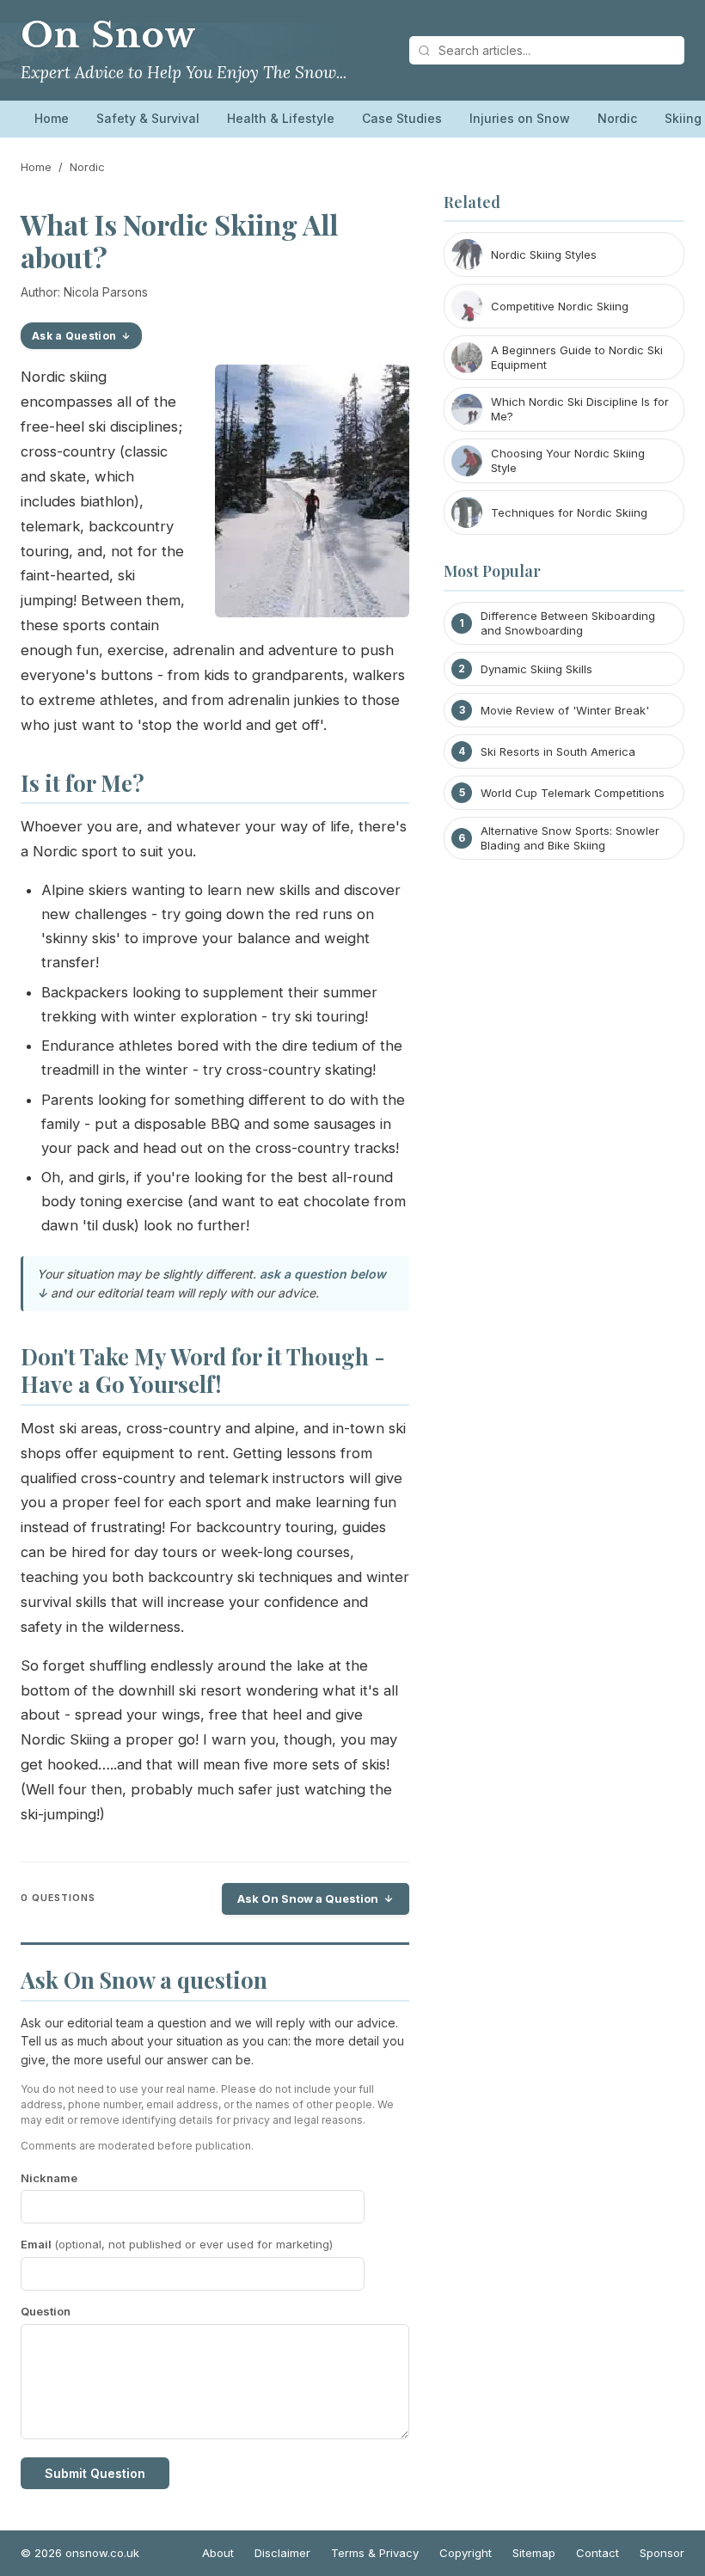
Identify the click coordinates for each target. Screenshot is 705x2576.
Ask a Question (74, 336)
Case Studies (402, 118)
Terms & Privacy (375, 2553)
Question (46, 2311)
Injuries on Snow (520, 118)
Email (177, 2244)
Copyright (466, 2553)
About (218, 2553)
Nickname (49, 2178)
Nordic (617, 118)
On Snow (108, 35)
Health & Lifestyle (281, 118)
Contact (598, 2553)
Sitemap (534, 2553)
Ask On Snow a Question (308, 1898)
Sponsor (662, 2553)
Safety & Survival (148, 118)
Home (52, 118)
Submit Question (95, 2473)
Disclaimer (282, 2553)
